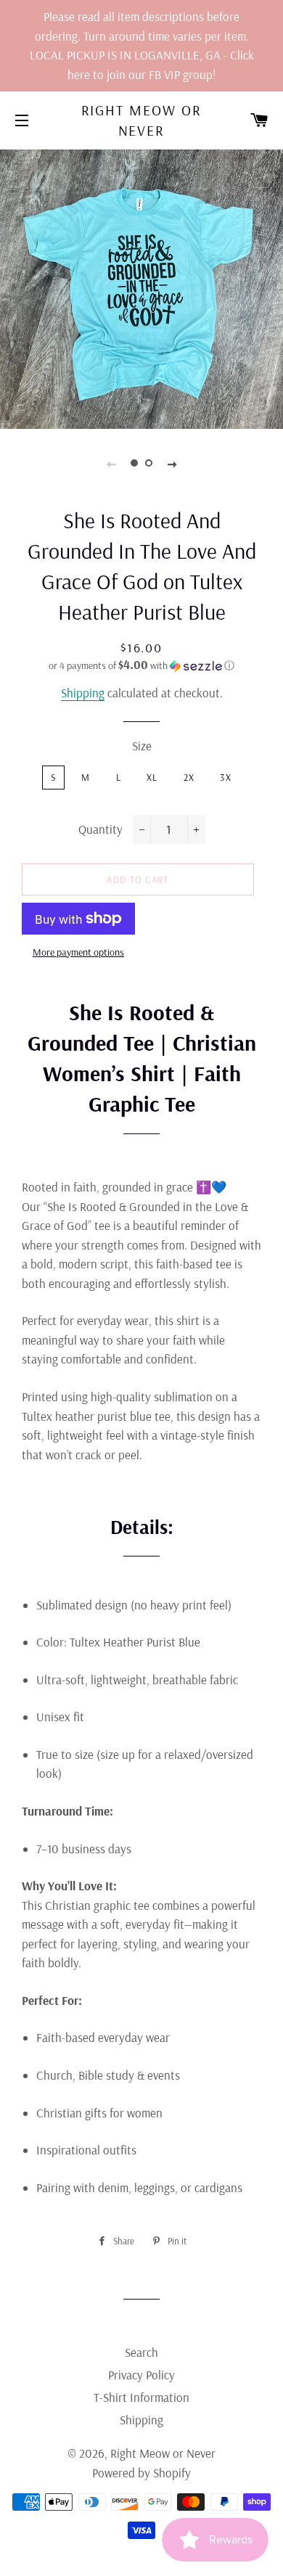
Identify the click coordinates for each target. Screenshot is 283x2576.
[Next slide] (172, 463)
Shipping (83, 693)
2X (189, 777)
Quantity (101, 829)
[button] (141, 665)
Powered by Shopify (141, 2473)
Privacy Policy (141, 2375)
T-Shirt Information (141, 2397)
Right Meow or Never (142, 120)
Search (141, 2352)
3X (226, 777)
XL (152, 777)
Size (142, 746)
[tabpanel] (141, 287)
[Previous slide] (111, 463)
